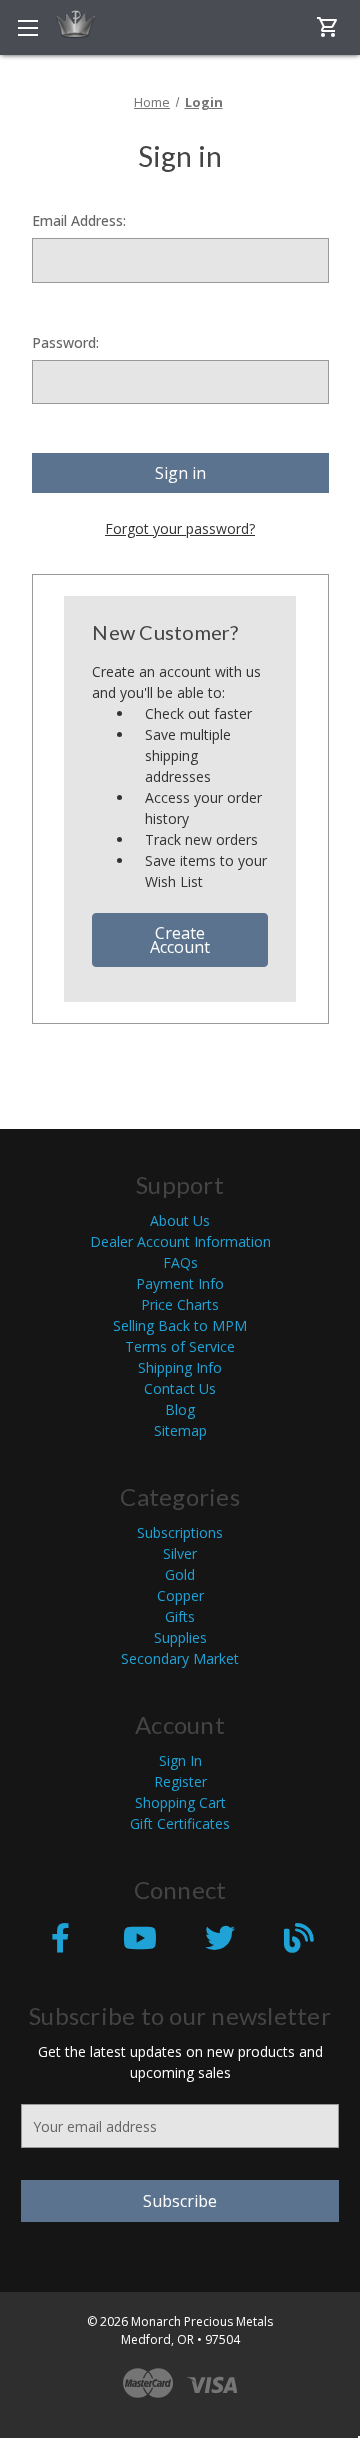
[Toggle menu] (27, 27)
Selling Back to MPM (180, 1325)
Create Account (180, 940)
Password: (65, 342)
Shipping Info (180, 1367)
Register (180, 1781)
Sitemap (180, 1430)
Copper (180, 1595)
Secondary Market (180, 1658)
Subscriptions (180, 1532)
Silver (180, 1553)
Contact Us (180, 1388)
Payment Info (180, 1283)
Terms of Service (180, 1346)
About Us (180, 1220)
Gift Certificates (180, 1823)
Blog (180, 1409)
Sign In (180, 1760)
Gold (180, 1574)
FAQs (180, 1262)
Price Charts (180, 1304)
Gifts (180, 1616)
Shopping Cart (180, 1802)
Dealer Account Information (180, 1241)
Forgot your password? (180, 528)
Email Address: (79, 220)
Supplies (180, 1637)
